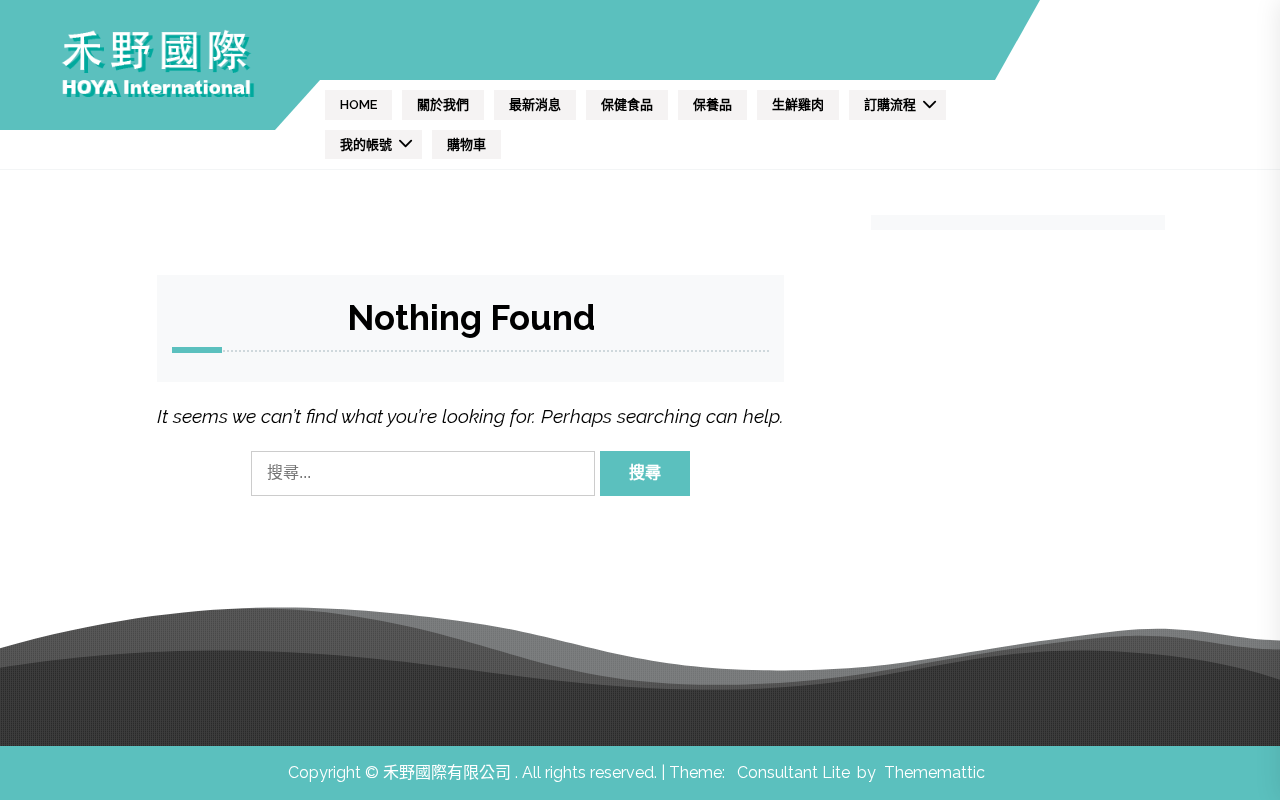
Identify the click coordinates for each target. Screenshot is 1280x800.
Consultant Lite (793, 772)
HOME (358, 104)
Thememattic (934, 772)
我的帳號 (366, 144)
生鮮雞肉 (798, 104)
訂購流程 (890, 104)
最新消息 (535, 104)
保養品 (712, 104)
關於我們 (443, 104)
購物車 (466, 144)
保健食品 (627, 104)
